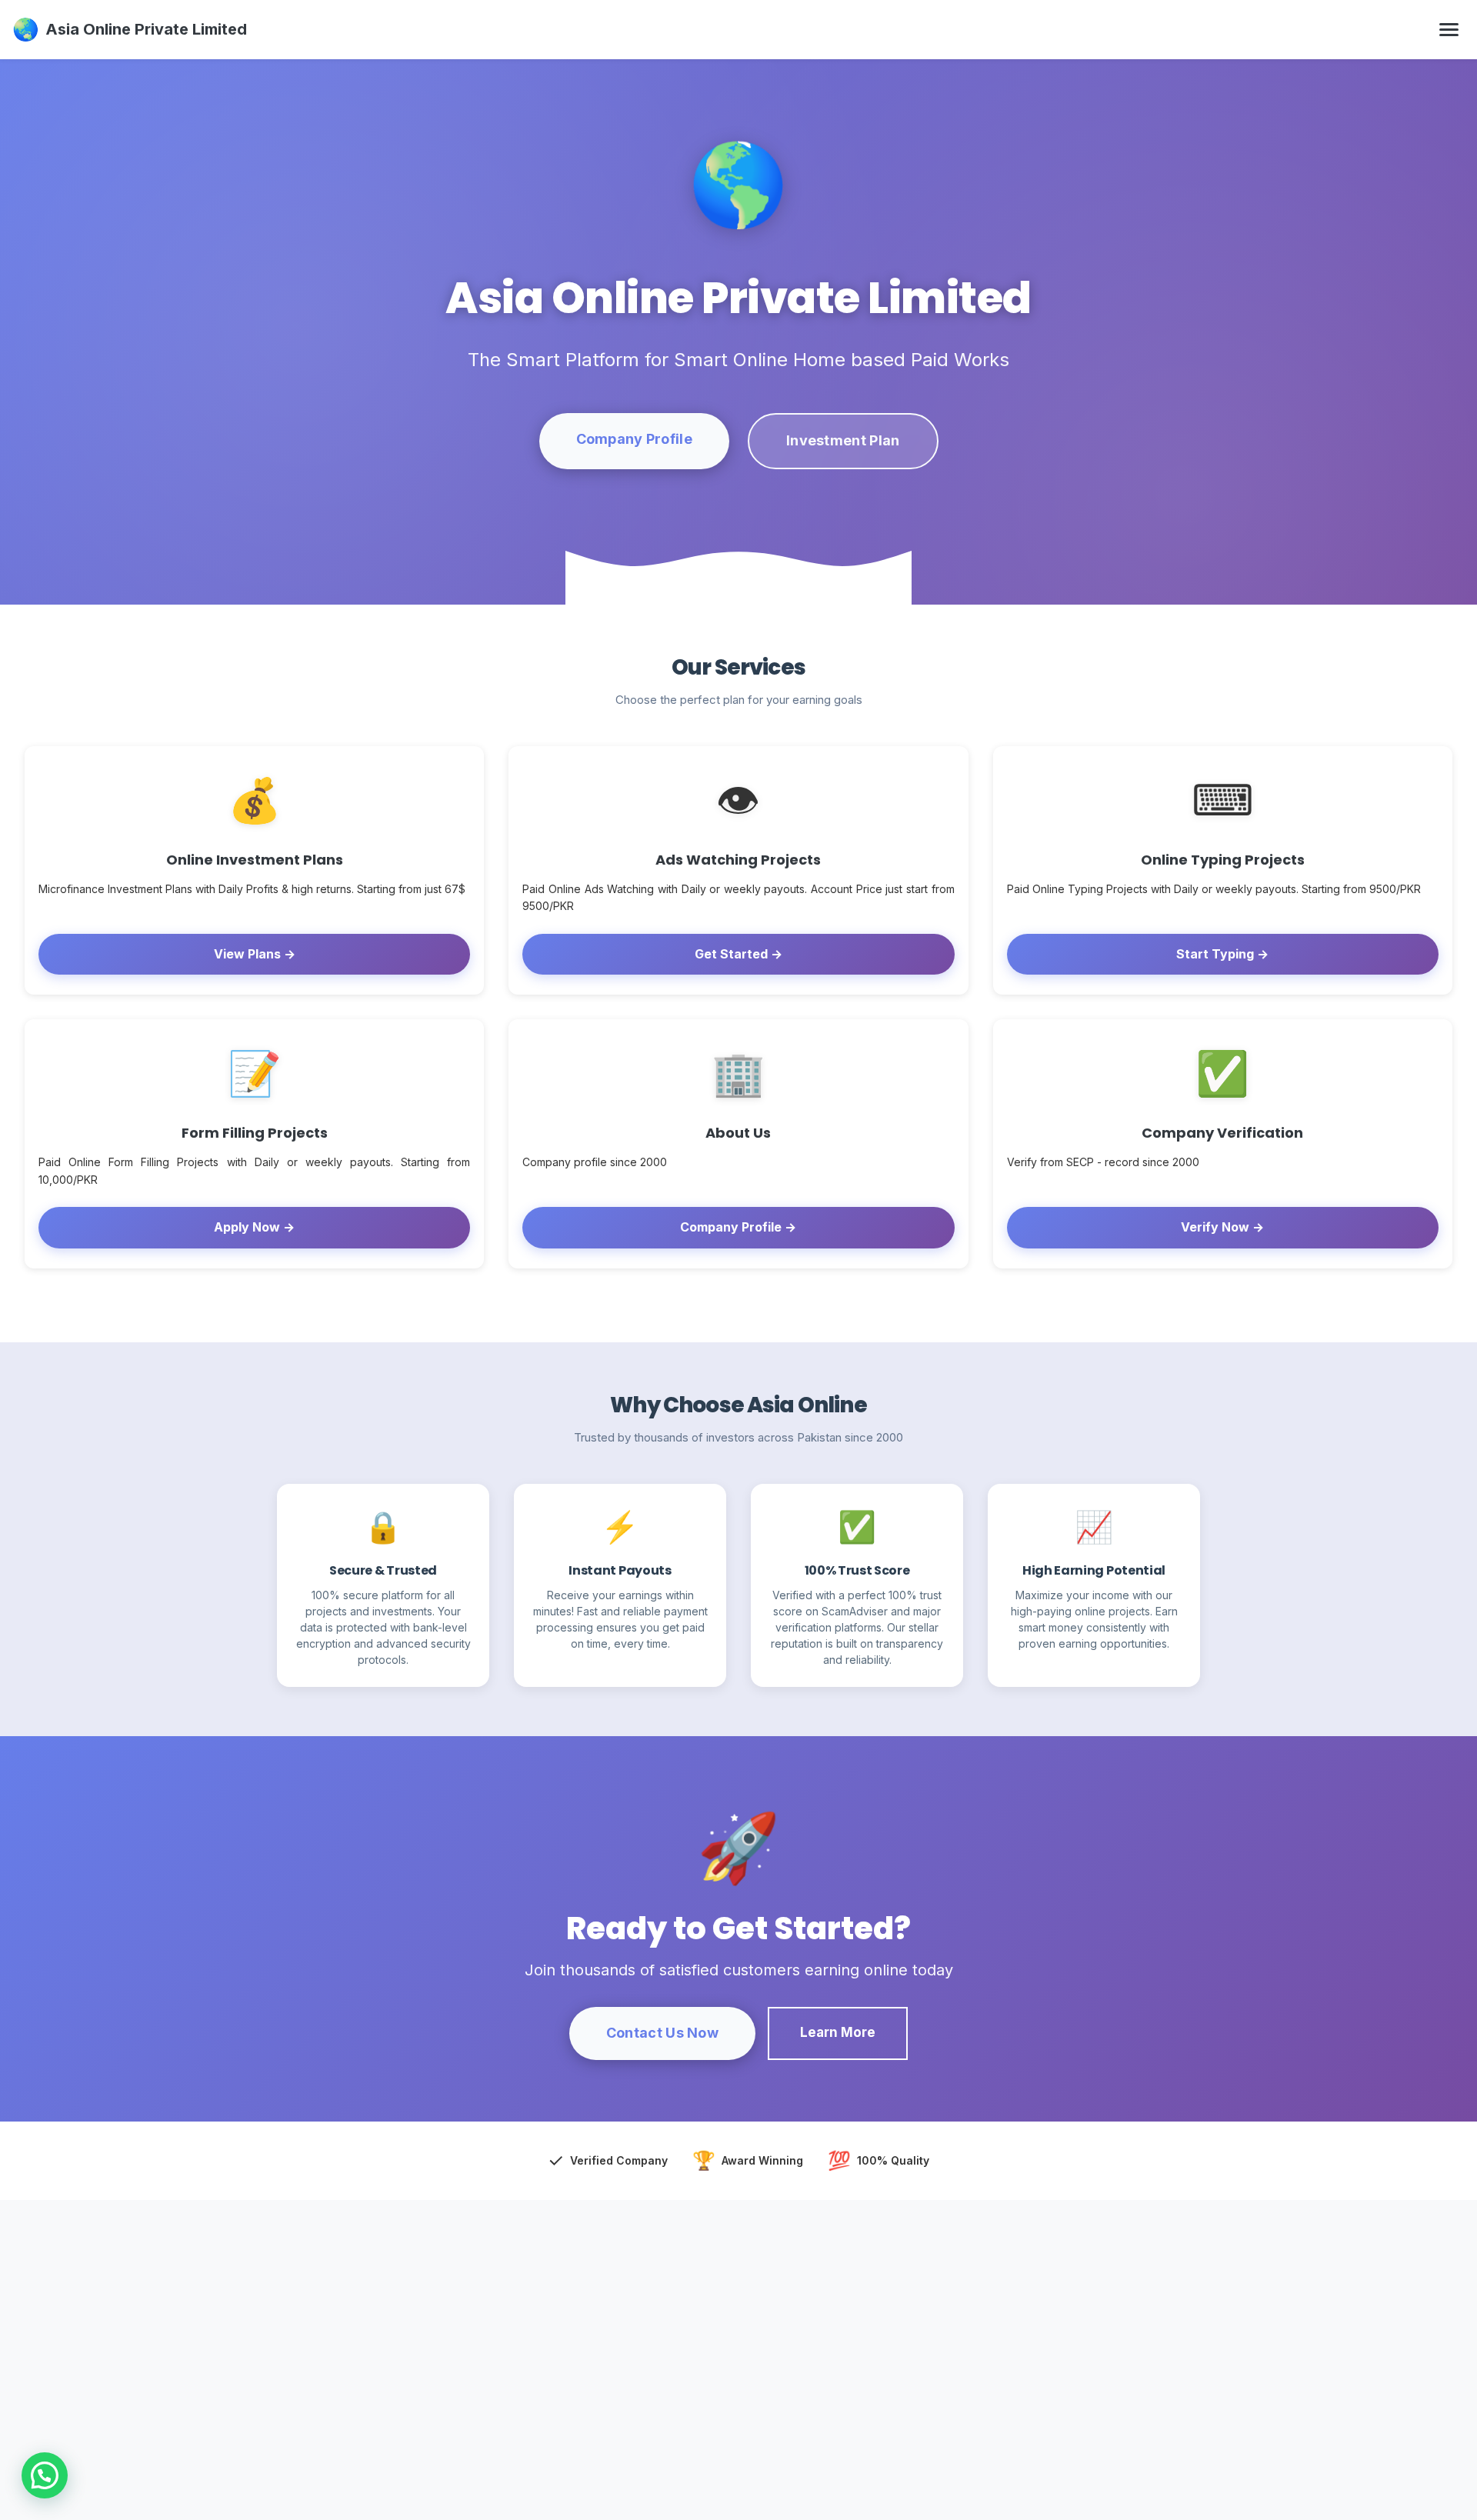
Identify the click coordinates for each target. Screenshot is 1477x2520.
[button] (45, 2475)
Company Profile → (738, 1227)
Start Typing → (1222, 954)
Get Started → (738, 954)
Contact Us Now (662, 2033)
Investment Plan (843, 440)
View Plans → (255, 954)
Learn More (838, 2032)
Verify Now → (1222, 1227)
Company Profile (635, 439)
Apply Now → (254, 1227)
